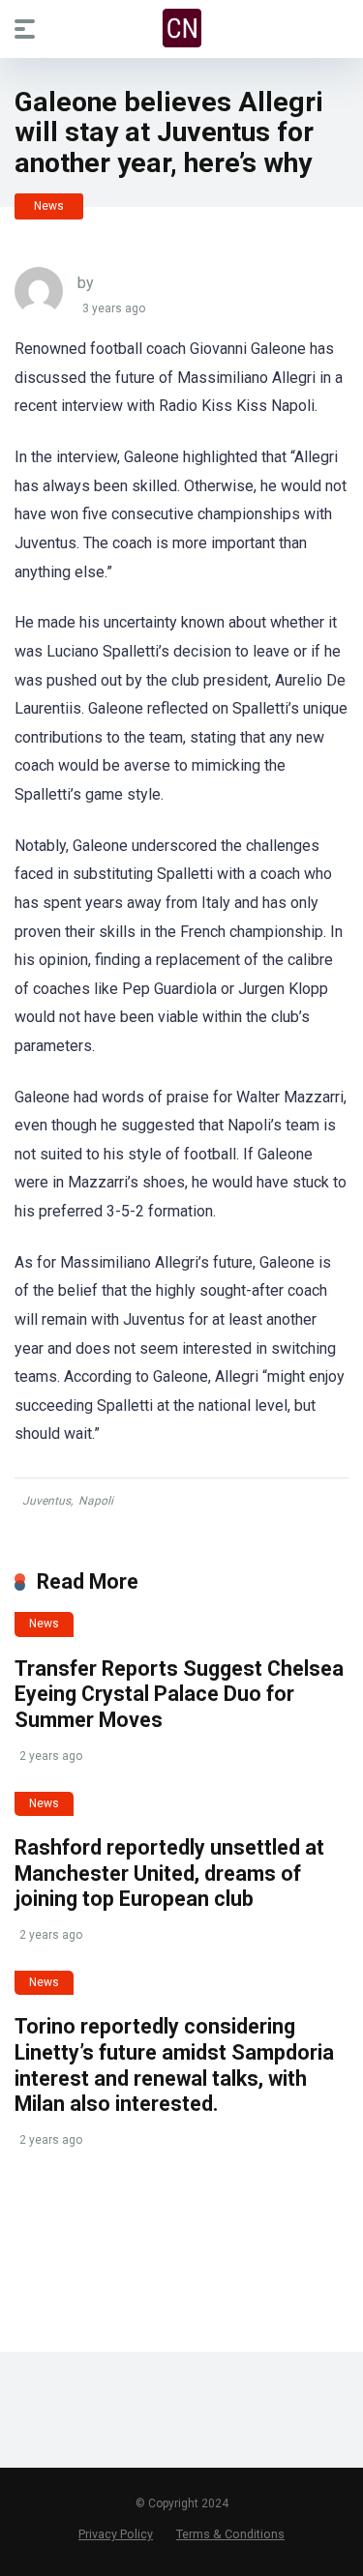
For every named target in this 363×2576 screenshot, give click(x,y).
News (49, 206)
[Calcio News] (182, 28)
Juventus (46, 1501)
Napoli (96, 1501)
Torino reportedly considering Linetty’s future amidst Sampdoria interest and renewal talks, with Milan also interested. (174, 2065)
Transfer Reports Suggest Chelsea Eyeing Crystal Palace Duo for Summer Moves (179, 1694)
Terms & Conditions (230, 2534)
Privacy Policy (116, 2534)
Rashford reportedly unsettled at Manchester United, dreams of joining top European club (169, 1873)
